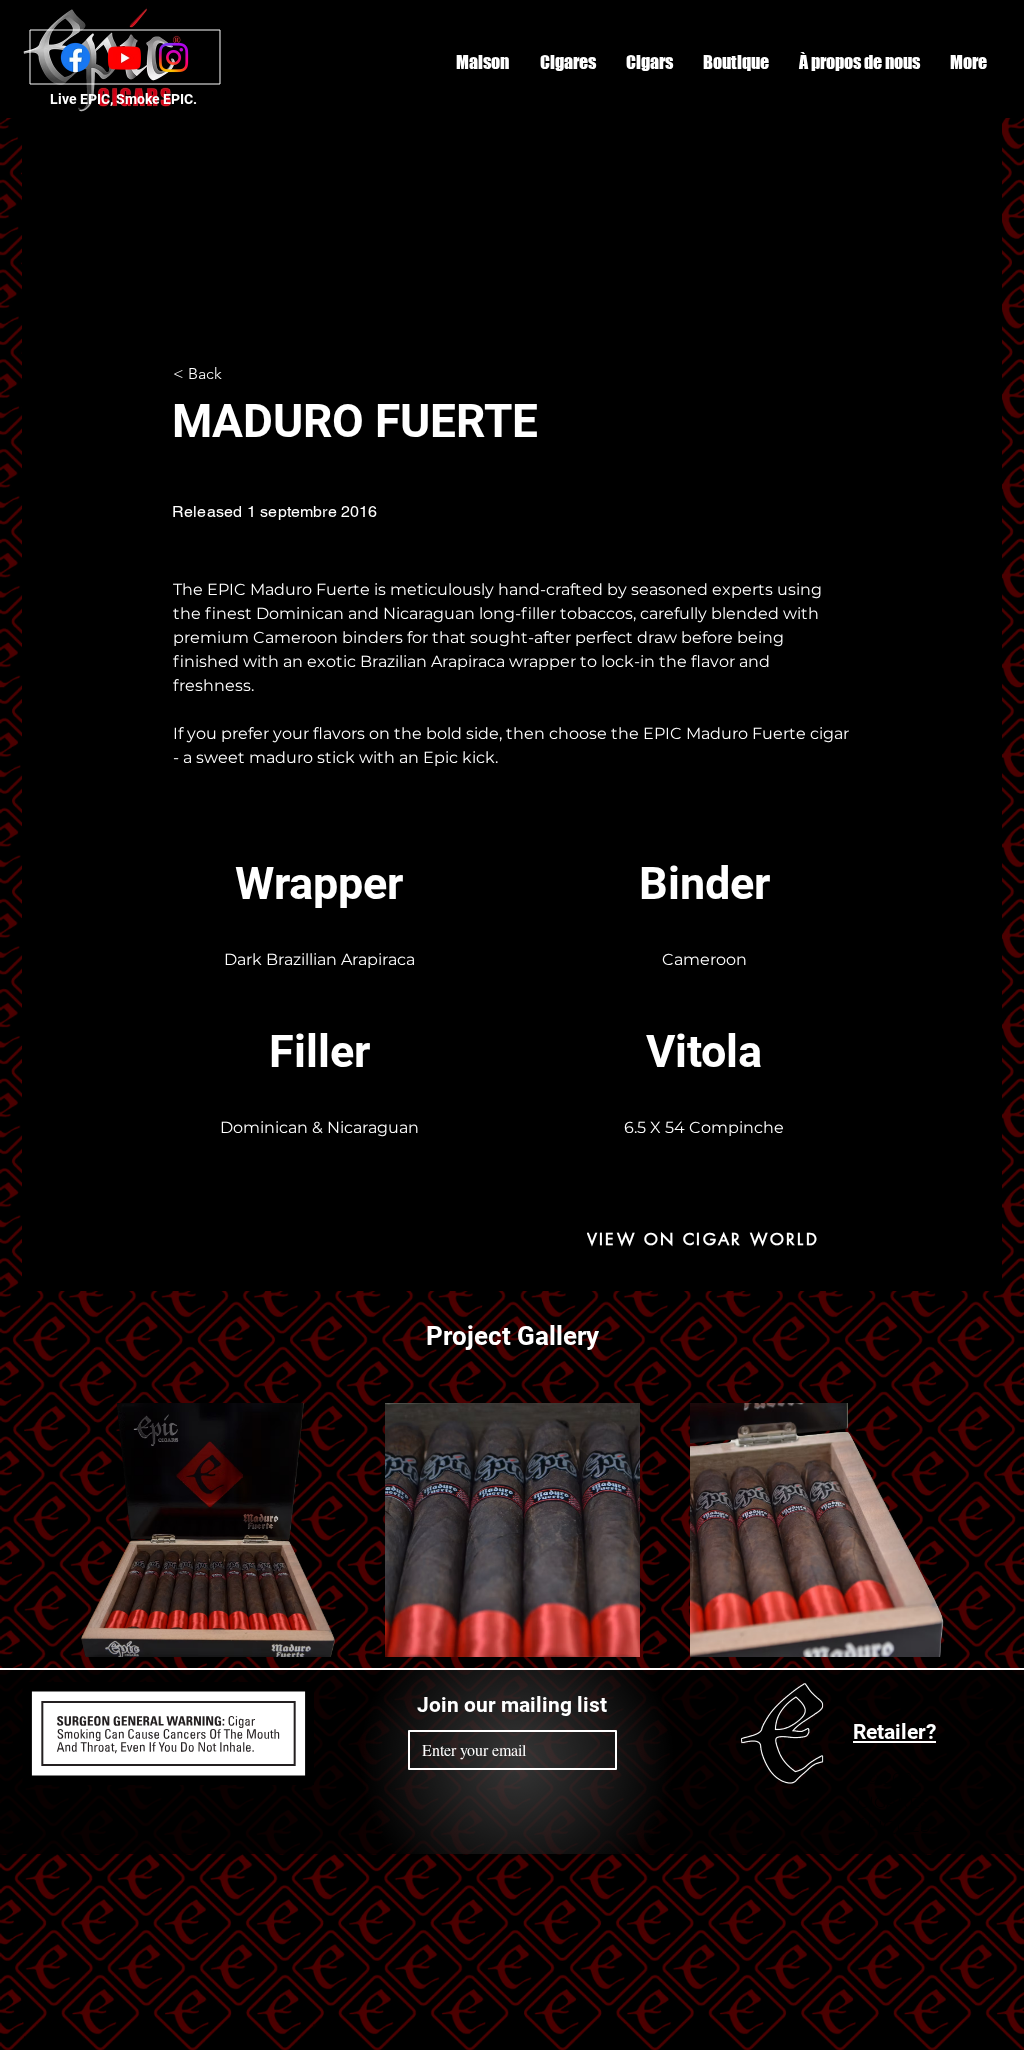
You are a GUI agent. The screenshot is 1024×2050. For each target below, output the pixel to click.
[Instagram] (173, 57)
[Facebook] (75, 57)
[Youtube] (124, 57)
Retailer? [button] (894, 1732)
